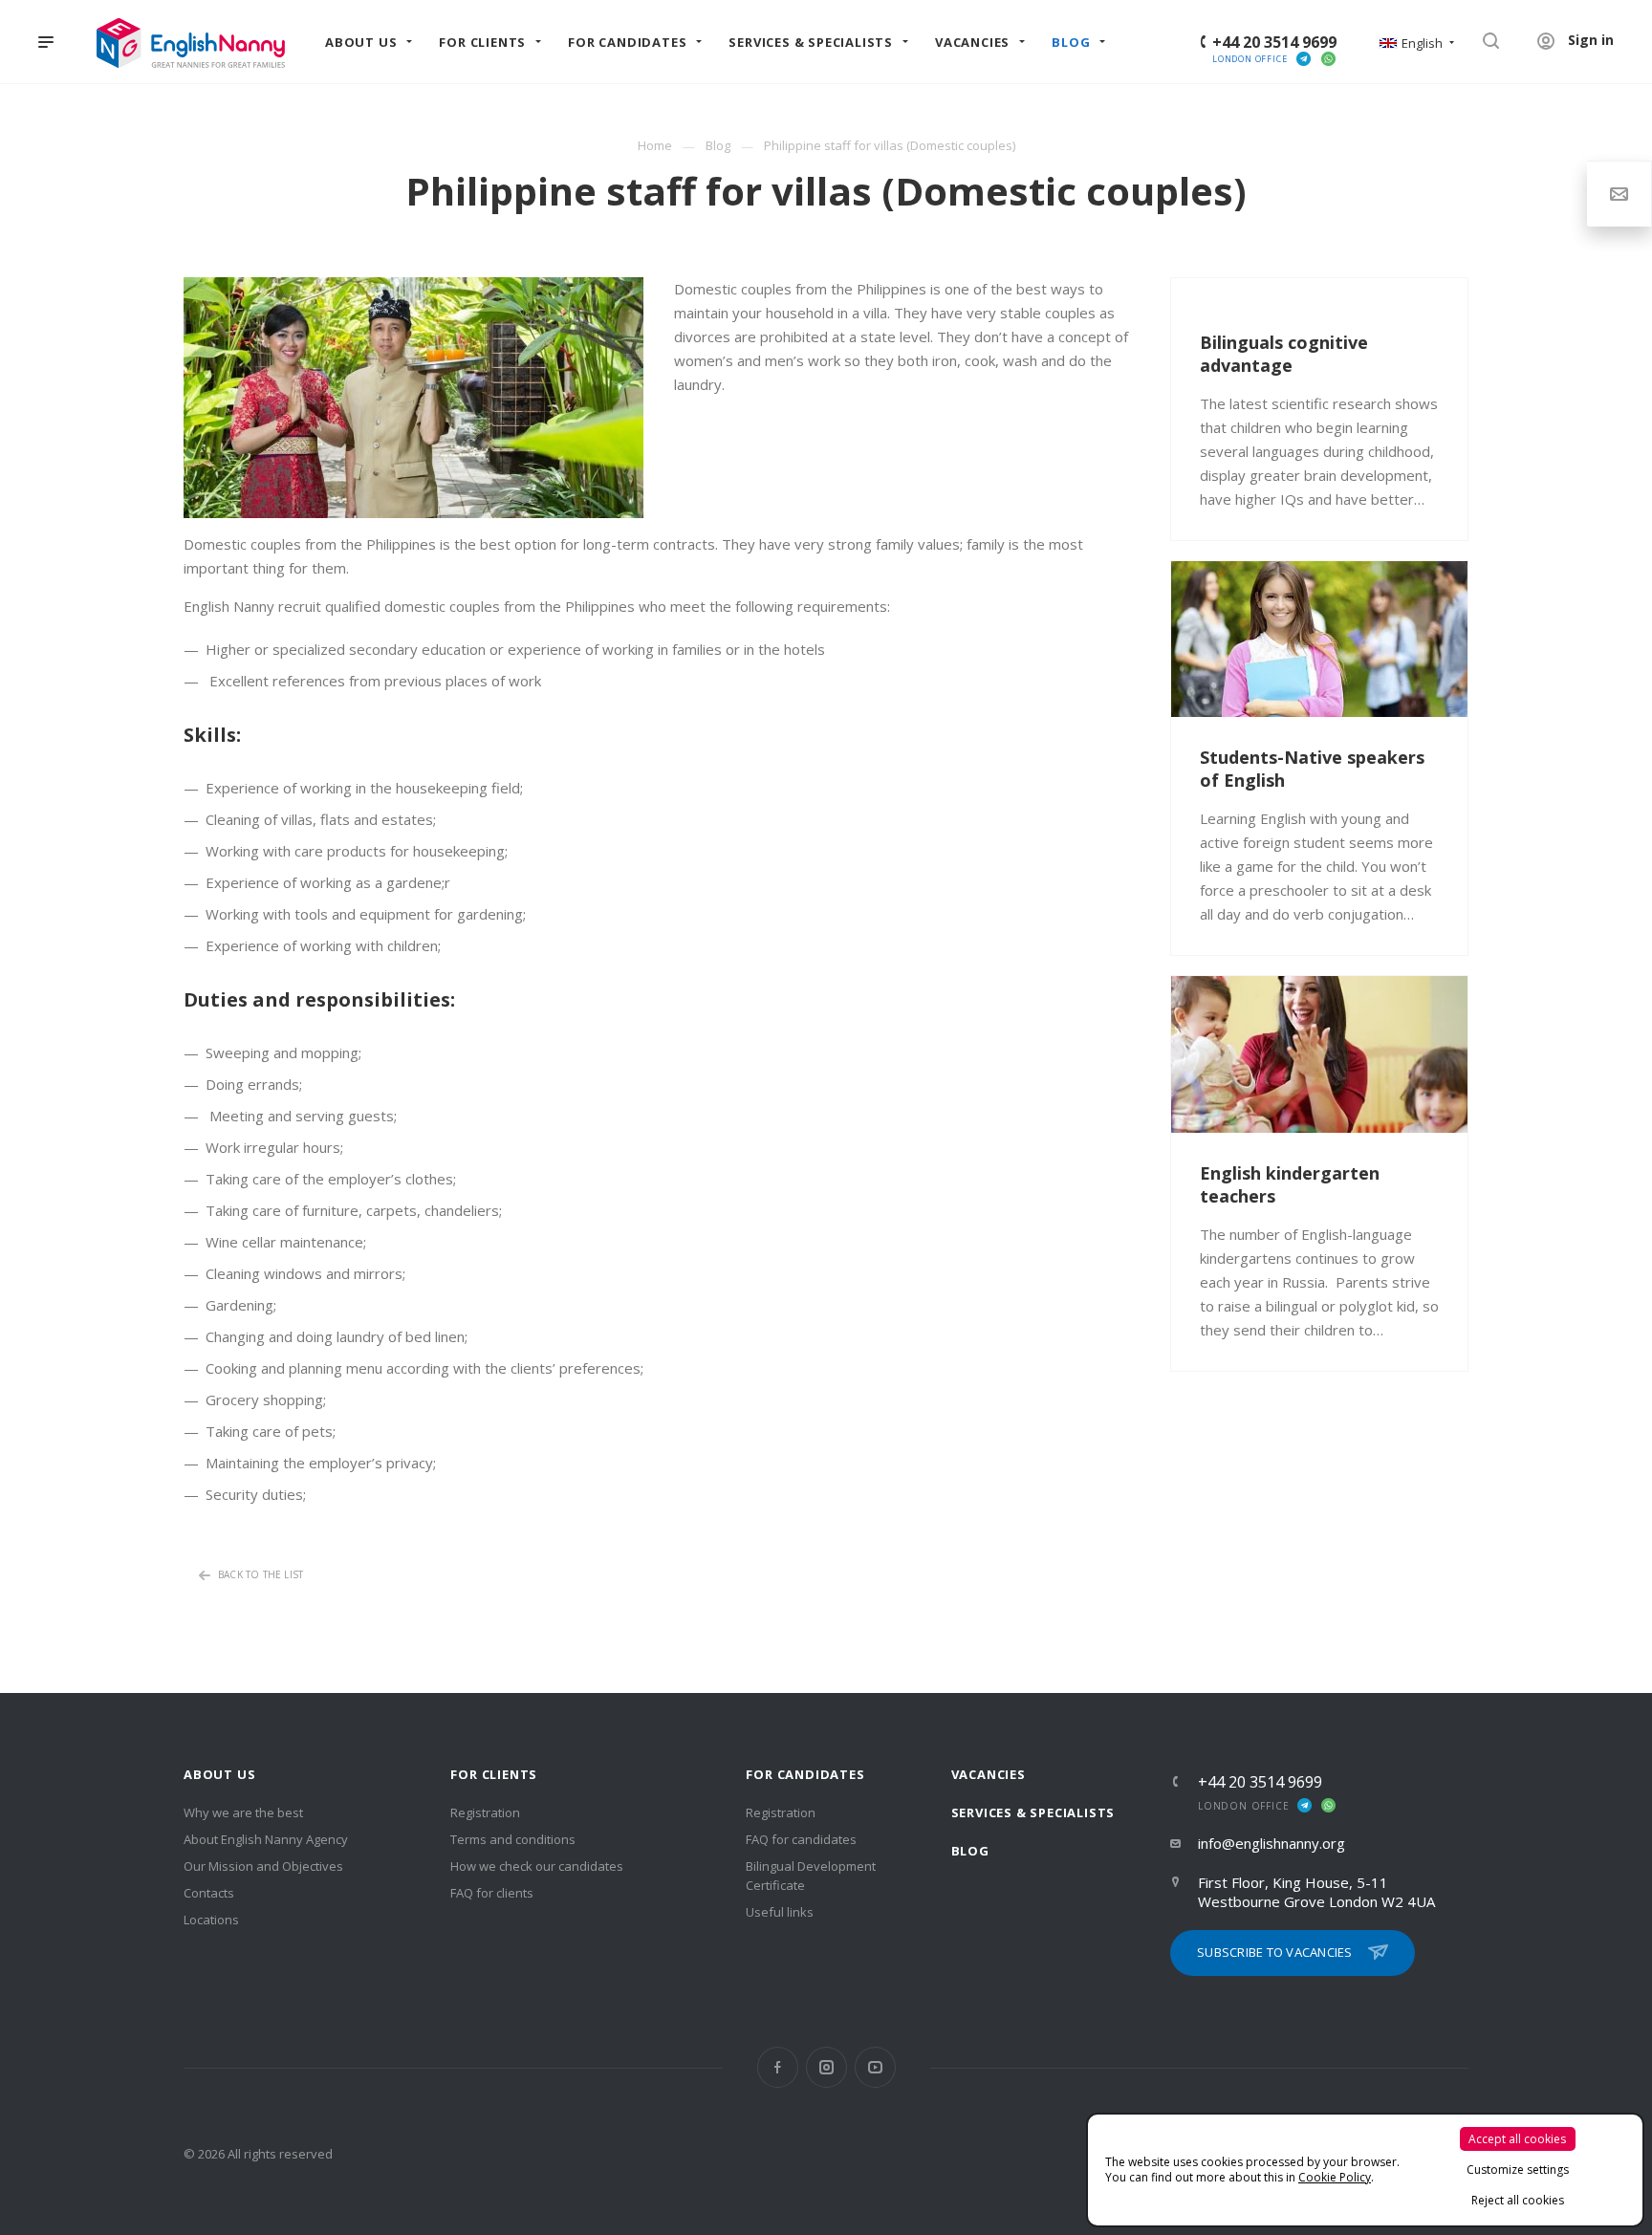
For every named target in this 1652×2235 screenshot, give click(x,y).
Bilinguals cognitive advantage (1284, 354)
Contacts (209, 1893)
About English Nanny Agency (266, 1839)
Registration (485, 1812)
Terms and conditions (513, 1839)
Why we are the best (243, 1812)
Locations (211, 1920)
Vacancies (989, 1774)
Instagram (826, 2067)
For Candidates (805, 1774)
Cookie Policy (1335, 2177)
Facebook (778, 2067)
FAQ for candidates (801, 1839)
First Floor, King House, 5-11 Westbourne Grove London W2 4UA (1316, 1892)
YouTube (875, 2067)
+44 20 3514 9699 (1274, 42)
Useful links (780, 1912)
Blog (970, 1851)
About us (219, 1774)
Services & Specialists (1033, 1812)
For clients (494, 1774)
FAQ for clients (492, 1893)
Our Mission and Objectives (263, 1866)
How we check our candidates (537, 1866)
